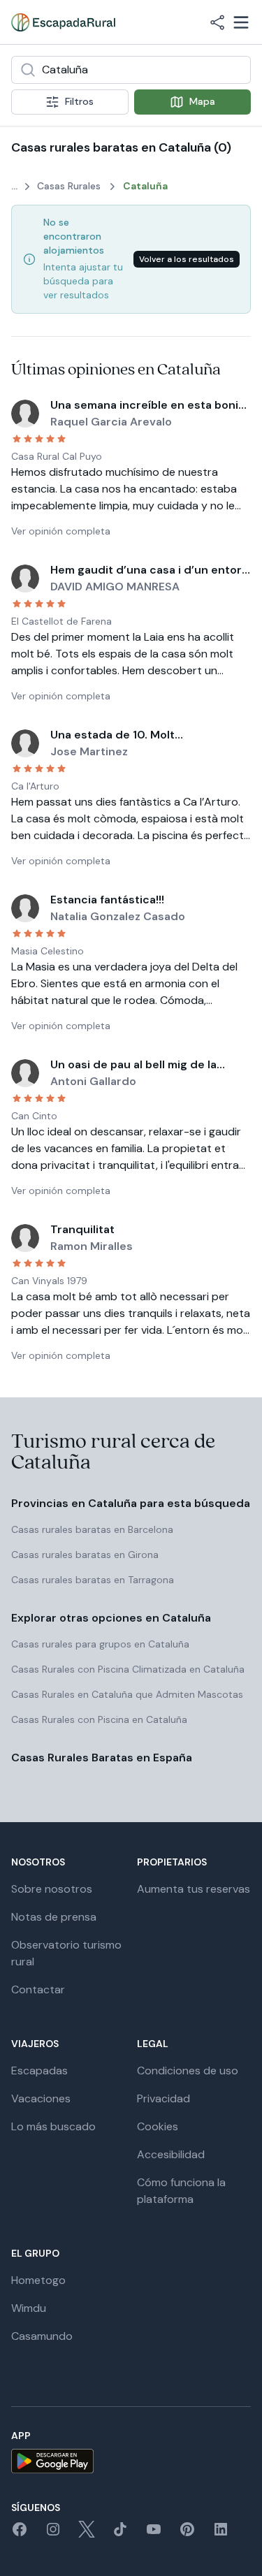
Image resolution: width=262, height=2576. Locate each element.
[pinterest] (187, 2534)
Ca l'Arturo (35, 786)
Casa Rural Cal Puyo (57, 456)
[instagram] (53, 2534)
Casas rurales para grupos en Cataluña (100, 1644)
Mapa (202, 101)
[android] (131, 2461)
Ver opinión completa (61, 531)
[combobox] (131, 70)
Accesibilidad (171, 2154)
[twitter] (87, 2534)
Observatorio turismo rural (66, 1953)
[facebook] (20, 2534)
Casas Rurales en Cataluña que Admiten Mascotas (127, 1694)
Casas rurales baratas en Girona (85, 1555)
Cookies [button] (158, 2126)
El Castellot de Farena (61, 621)
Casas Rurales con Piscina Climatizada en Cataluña (128, 1669)
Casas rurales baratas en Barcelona (92, 1529)
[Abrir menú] (241, 22)
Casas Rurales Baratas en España (102, 1758)
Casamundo (42, 2336)
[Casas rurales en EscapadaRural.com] (63, 22)
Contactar (38, 1989)
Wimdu (29, 2308)
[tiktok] (120, 2534)
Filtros (79, 101)
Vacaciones (41, 2098)
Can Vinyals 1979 (49, 1281)
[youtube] (154, 2534)
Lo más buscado (53, 2126)
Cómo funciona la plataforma (181, 2191)
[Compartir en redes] (217, 22)
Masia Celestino (48, 951)
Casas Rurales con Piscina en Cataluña (99, 1719)
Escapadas (39, 2071)
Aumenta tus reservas (194, 1889)
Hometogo (38, 2280)
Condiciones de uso (188, 2071)
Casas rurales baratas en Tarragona (93, 1580)
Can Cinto (34, 1116)
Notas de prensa (54, 1917)
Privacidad (163, 2098)
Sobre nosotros (52, 1889)
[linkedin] (221, 2534)
